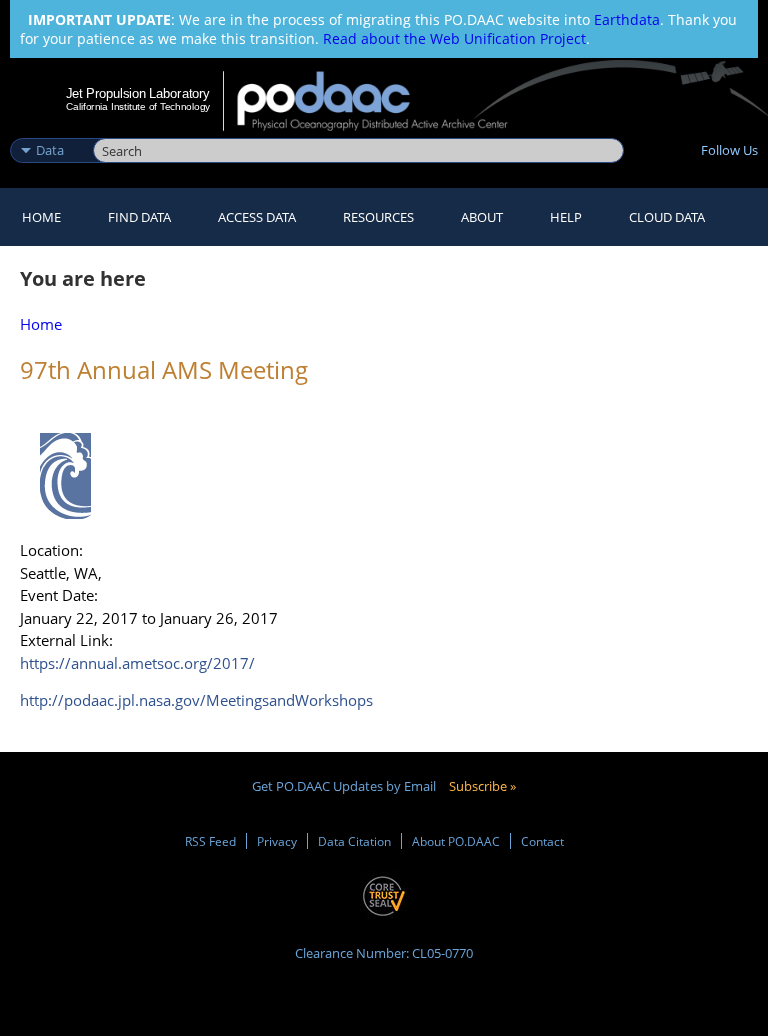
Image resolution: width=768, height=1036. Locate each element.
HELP (566, 217)
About (482, 217)
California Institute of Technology (138, 106)
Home (41, 217)
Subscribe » (482, 786)
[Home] (385, 101)
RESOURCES (378, 217)
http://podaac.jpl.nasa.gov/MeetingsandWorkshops (196, 700)
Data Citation (354, 841)
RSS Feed (210, 841)
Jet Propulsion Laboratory (138, 93)
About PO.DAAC (456, 841)
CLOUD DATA (667, 217)
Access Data (257, 217)
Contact (542, 841)
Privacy (277, 841)
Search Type (49, 129)
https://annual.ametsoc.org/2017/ (137, 663)
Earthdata (627, 19)
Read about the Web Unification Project (454, 38)
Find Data (139, 217)
